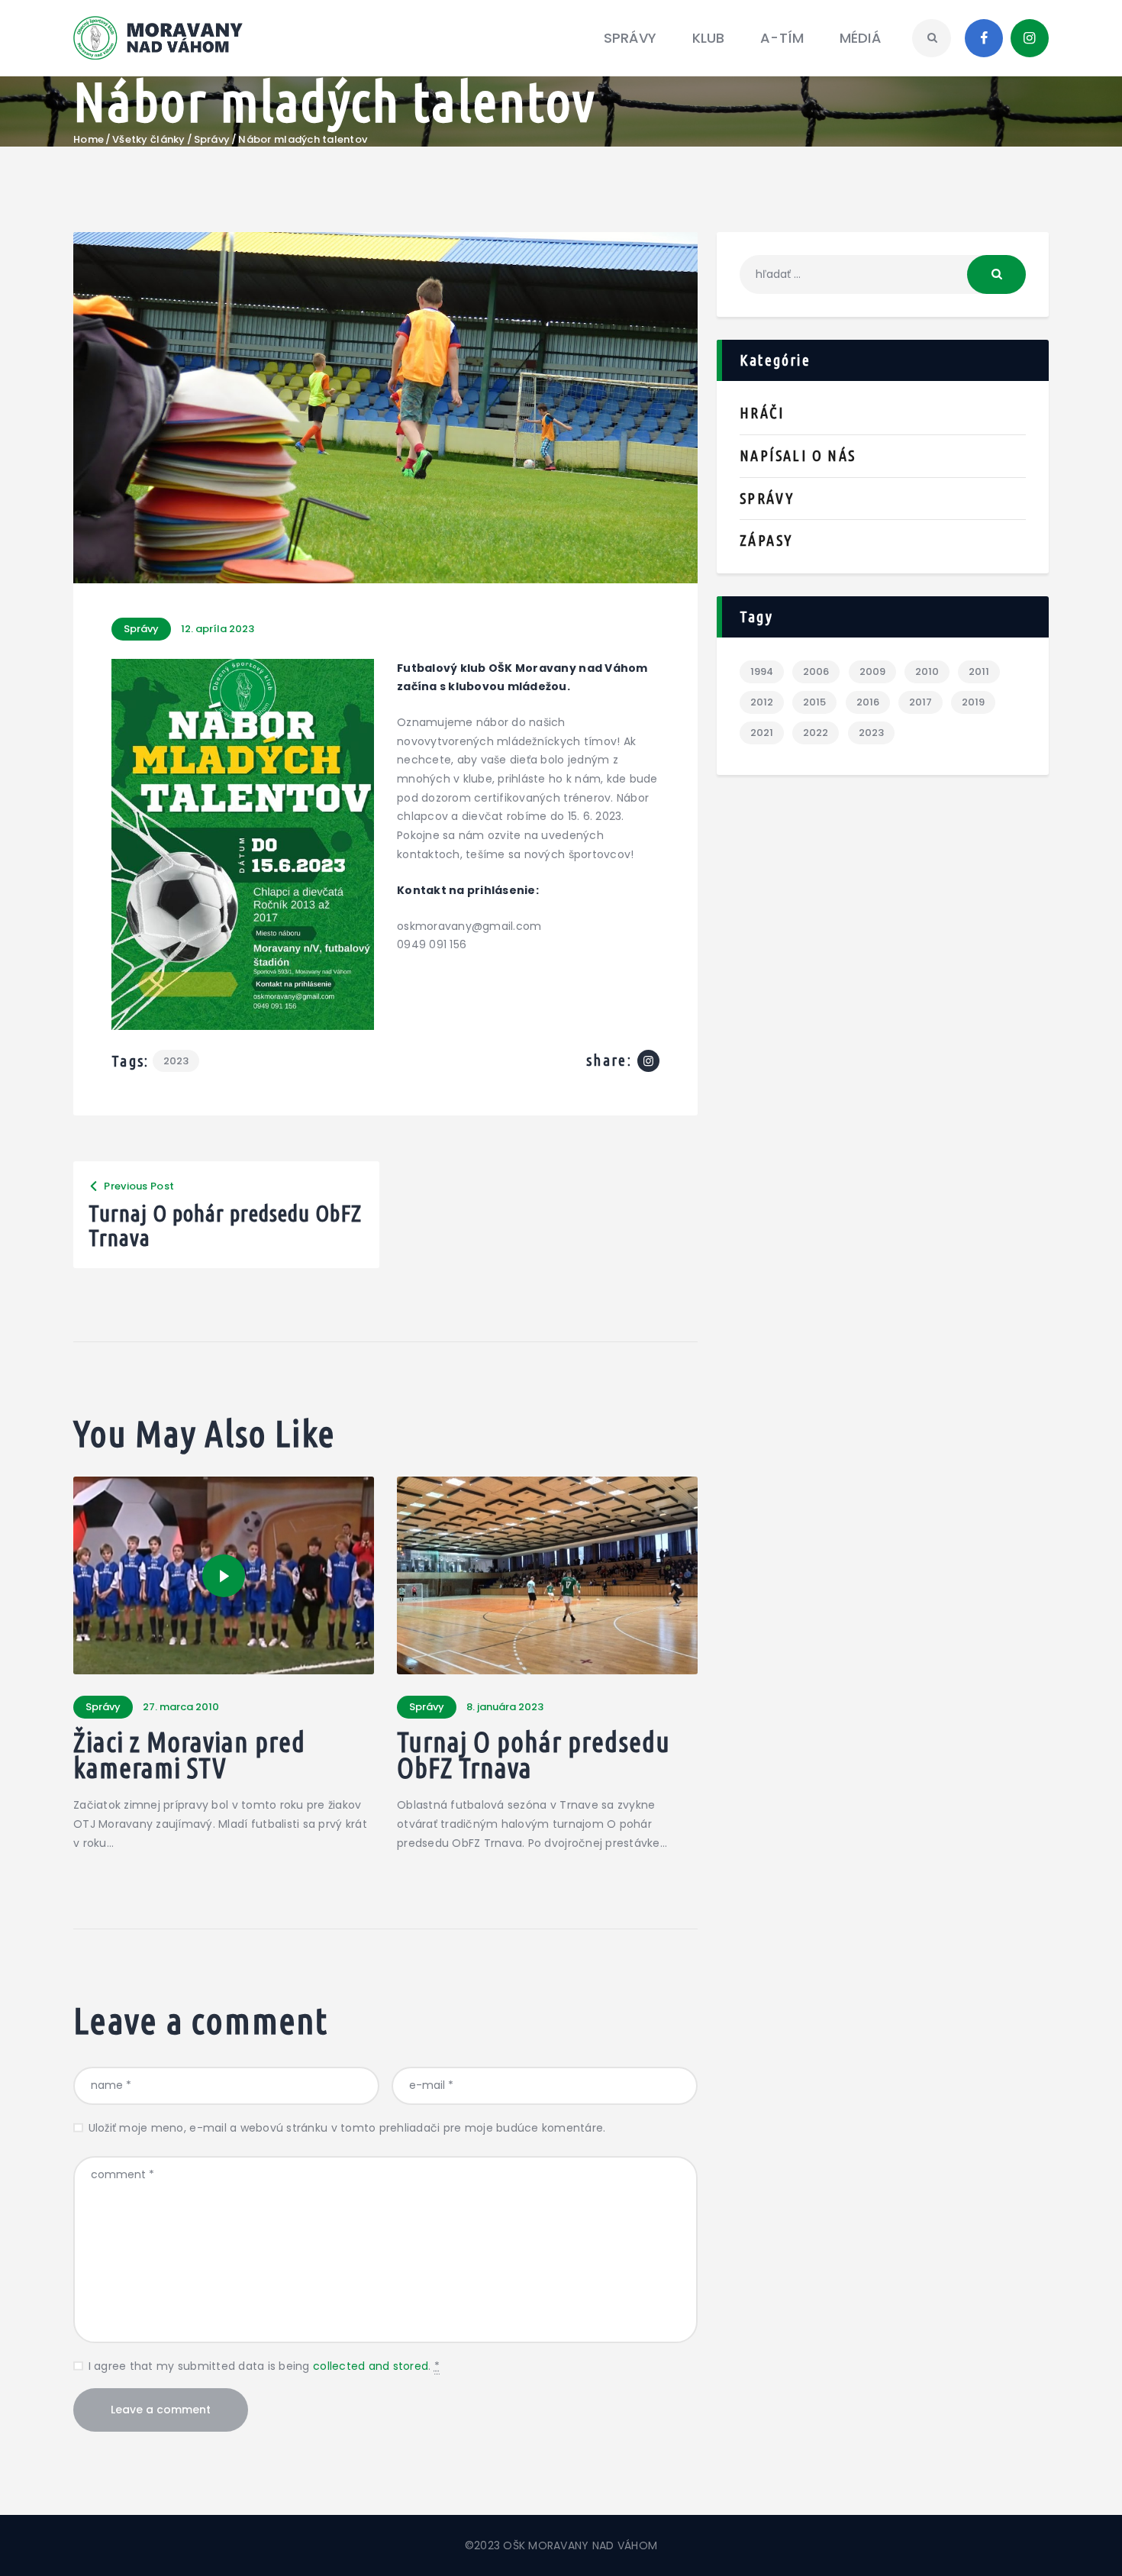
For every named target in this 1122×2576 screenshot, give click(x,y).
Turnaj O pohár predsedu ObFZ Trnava (534, 1755)
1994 (762, 671)
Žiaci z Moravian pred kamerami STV (189, 1755)
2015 (814, 702)
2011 (979, 671)
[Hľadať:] (883, 274)
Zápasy (766, 540)
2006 (816, 671)
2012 (762, 702)
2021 (762, 733)
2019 (973, 702)
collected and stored (371, 2366)
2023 (176, 1061)
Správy (212, 140)
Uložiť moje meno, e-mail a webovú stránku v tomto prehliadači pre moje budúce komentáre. (347, 2128)
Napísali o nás (798, 455)
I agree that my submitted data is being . (264, 2366)
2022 (816, 733)
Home (89, 140)
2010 (927, 671)
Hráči (762, 413)
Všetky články (148, 139)
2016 (868, 702)
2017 (920, 702)
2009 (872, 671)
